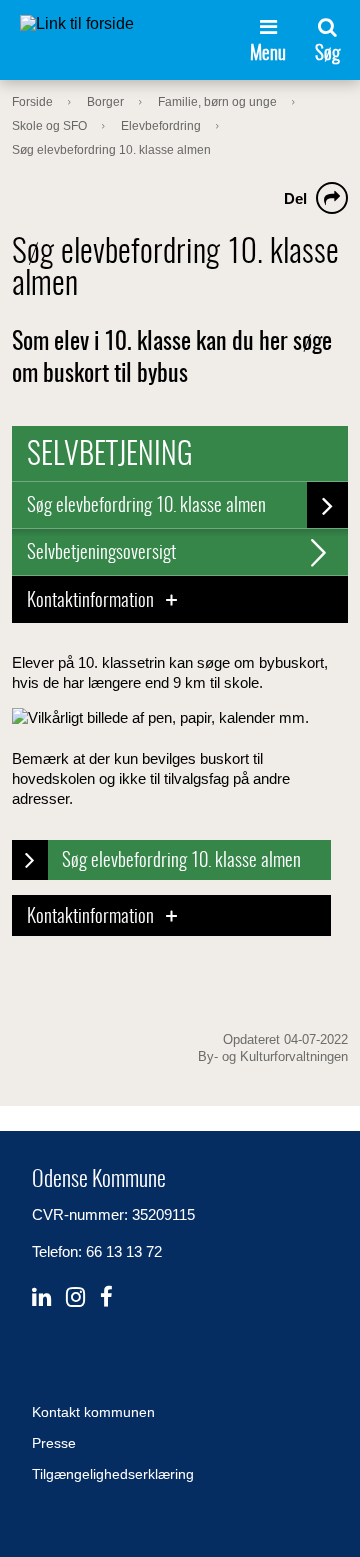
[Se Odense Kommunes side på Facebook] (106, 1297)
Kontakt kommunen (93, 1412)
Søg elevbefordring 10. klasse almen (146, 506)
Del (295, 198)
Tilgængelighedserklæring (113, 1474)
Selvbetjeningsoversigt (101, 553)
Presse (54, 1443)
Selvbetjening (110, 456)
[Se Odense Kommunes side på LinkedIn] (41, 1297)
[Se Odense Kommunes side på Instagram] (75, 1297)
